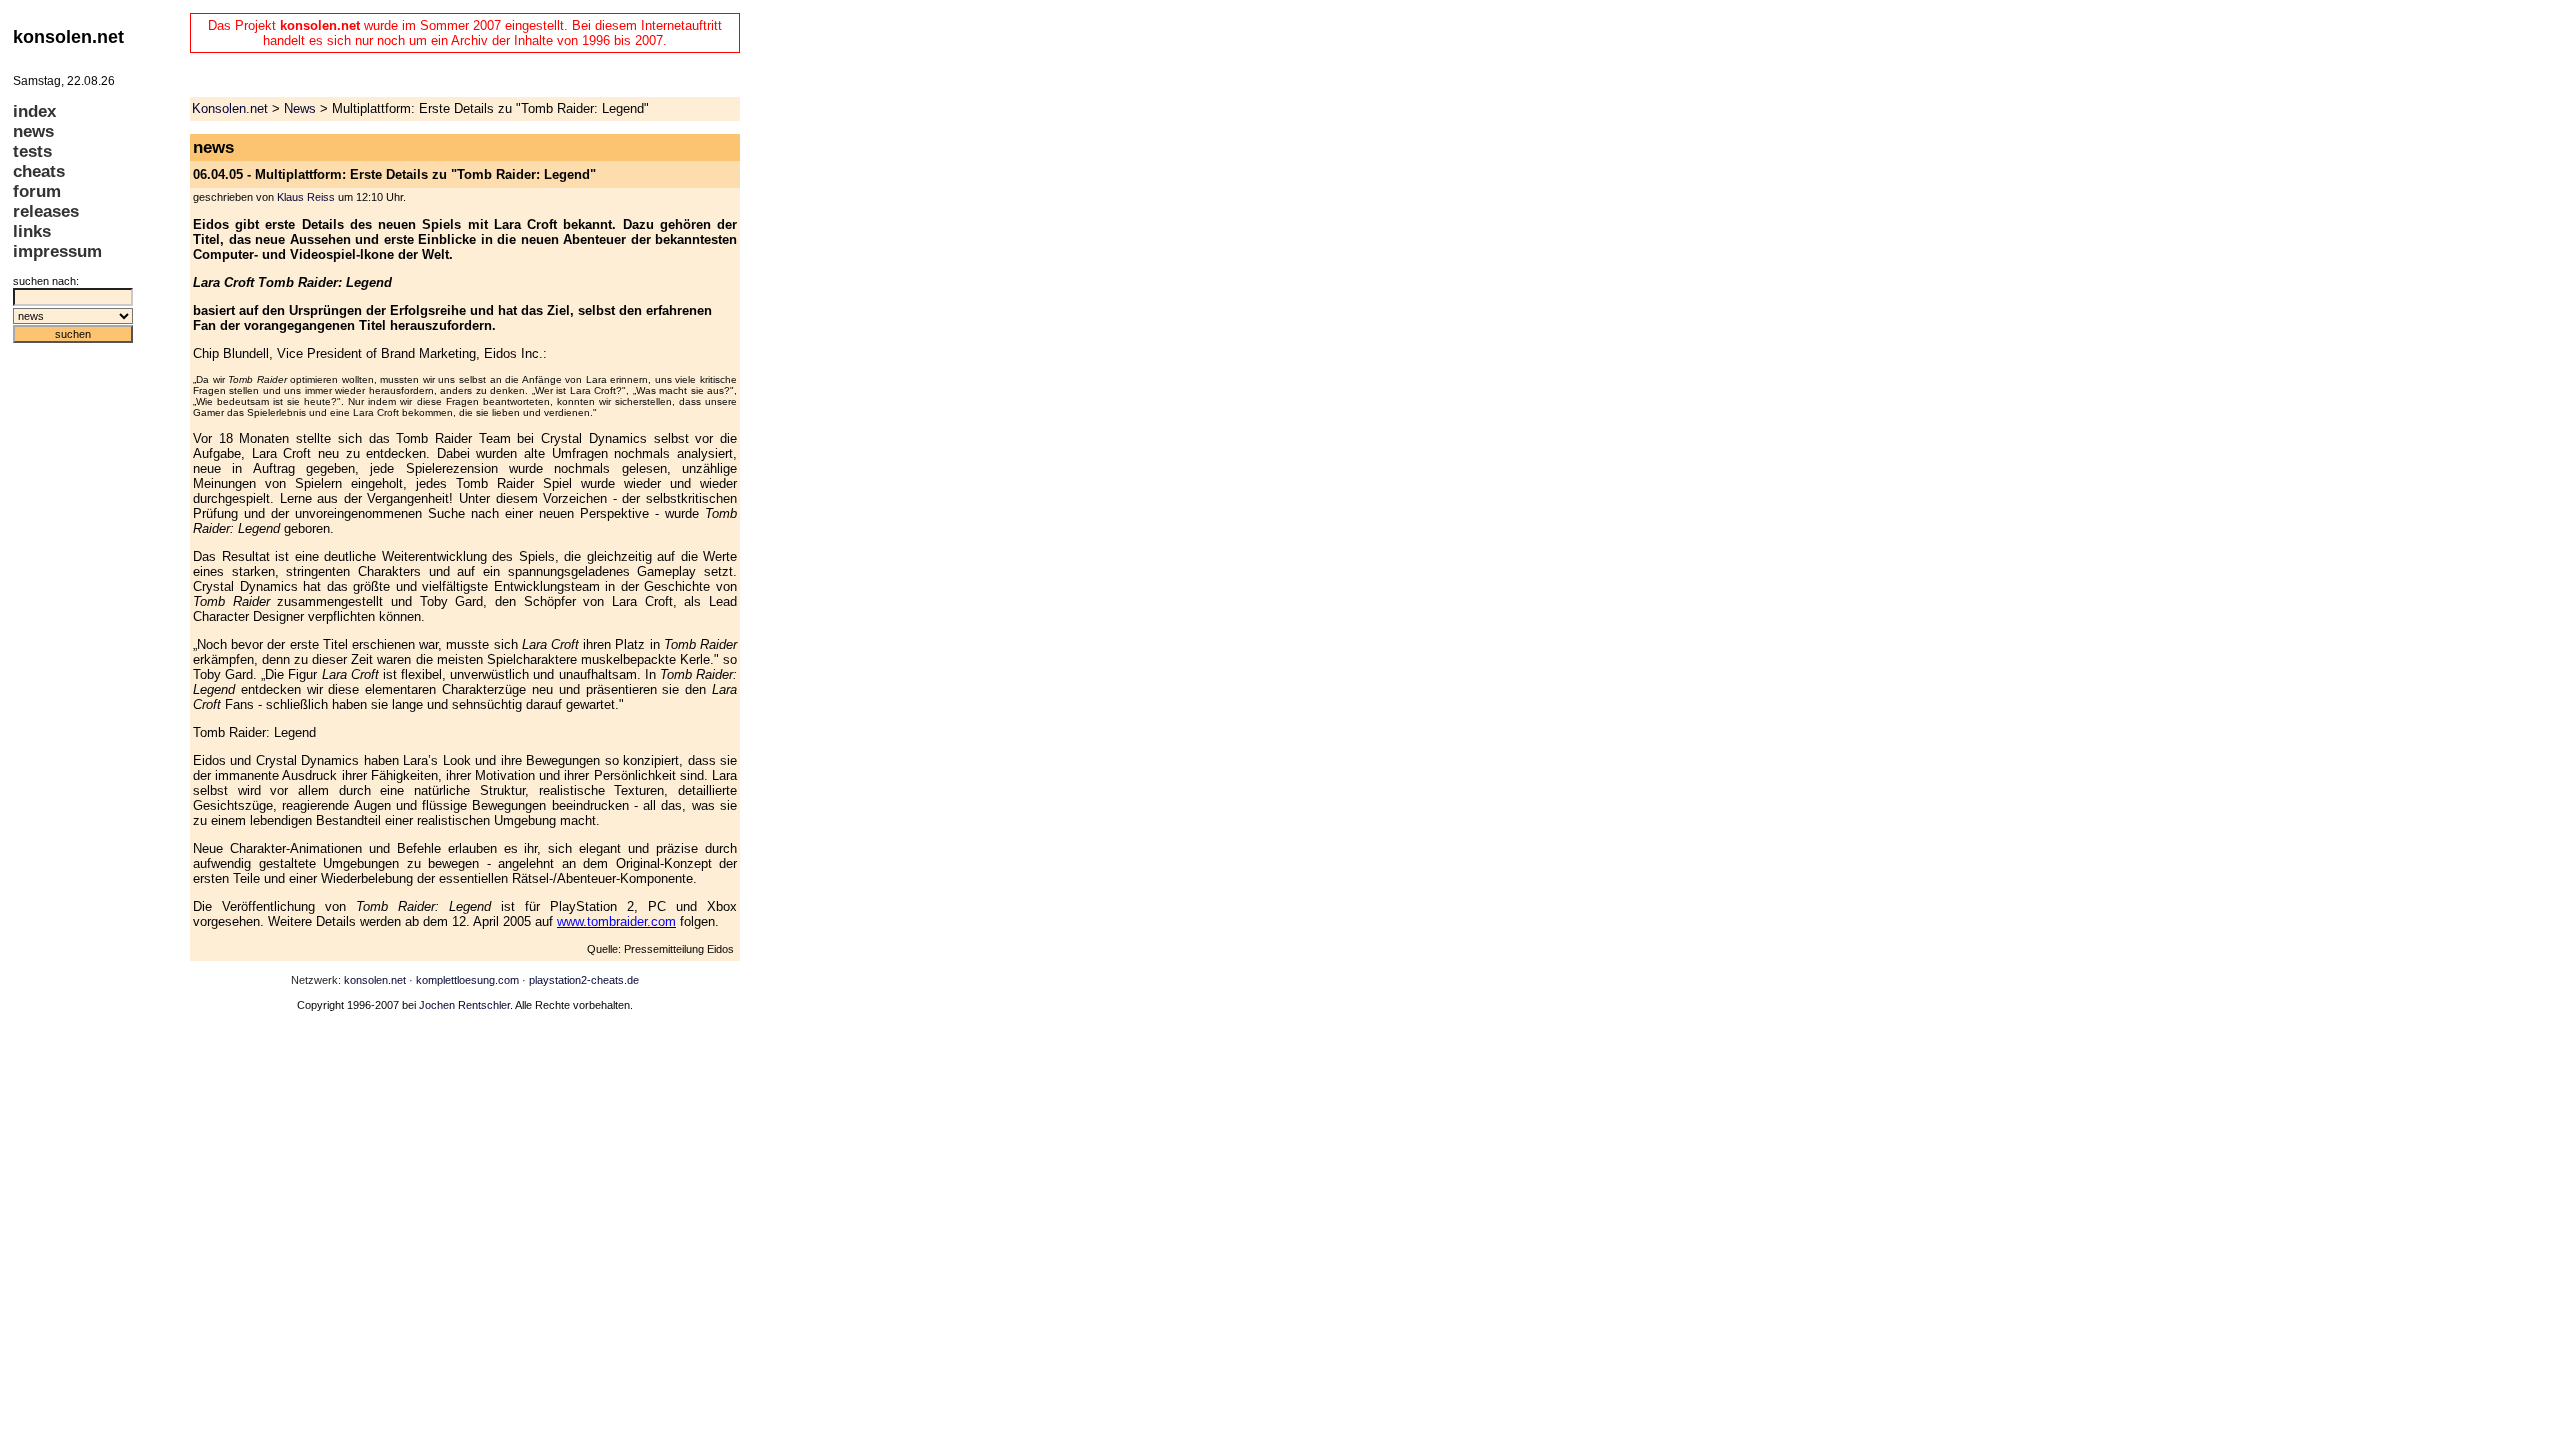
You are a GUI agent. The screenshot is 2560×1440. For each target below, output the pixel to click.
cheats (39, 171)
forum (37, 191)
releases (46, 211)
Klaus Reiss (306, 197)
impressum (57, 251)
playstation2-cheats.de (584, 980)
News (300, 108)
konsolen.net (375, 980)
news (33, 131)
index (34, 111)
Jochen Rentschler (464, 1005)
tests (32, 151)
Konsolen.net (230, 108)
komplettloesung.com (467, 980)
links (32, 231)
